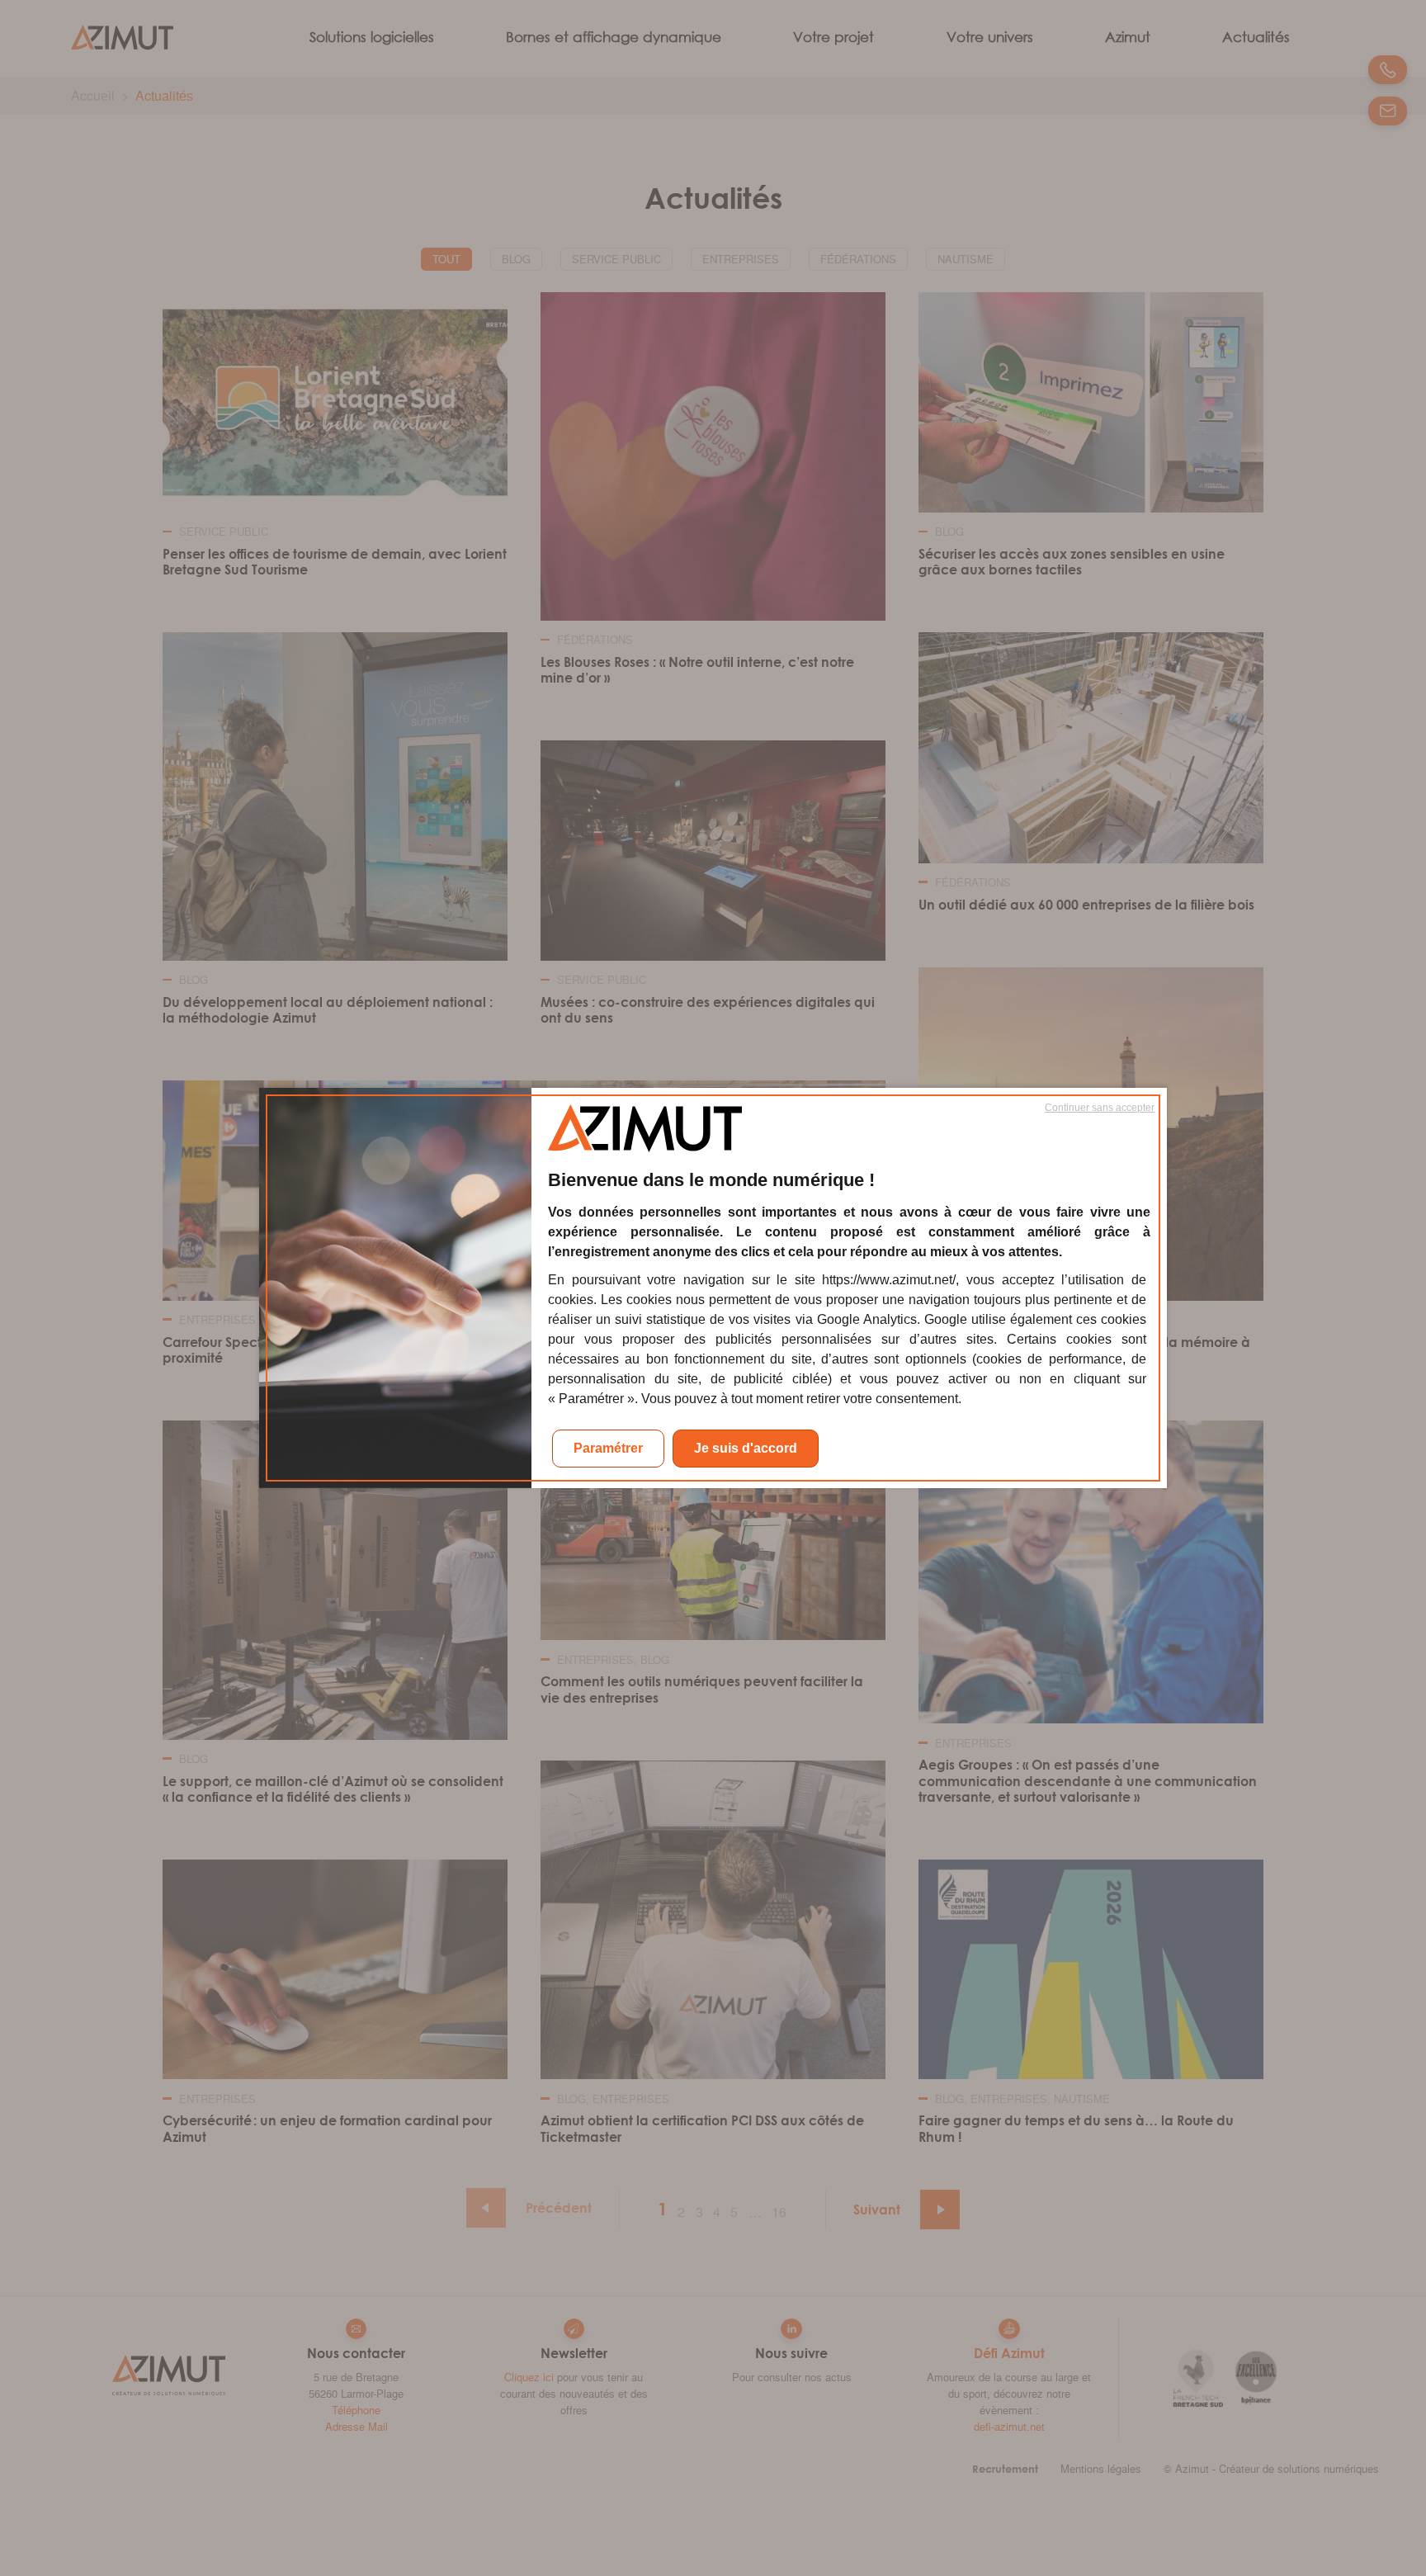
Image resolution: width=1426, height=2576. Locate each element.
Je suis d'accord (746, 1448)
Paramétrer (608, 1448)
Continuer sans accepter (1100, 1108)
